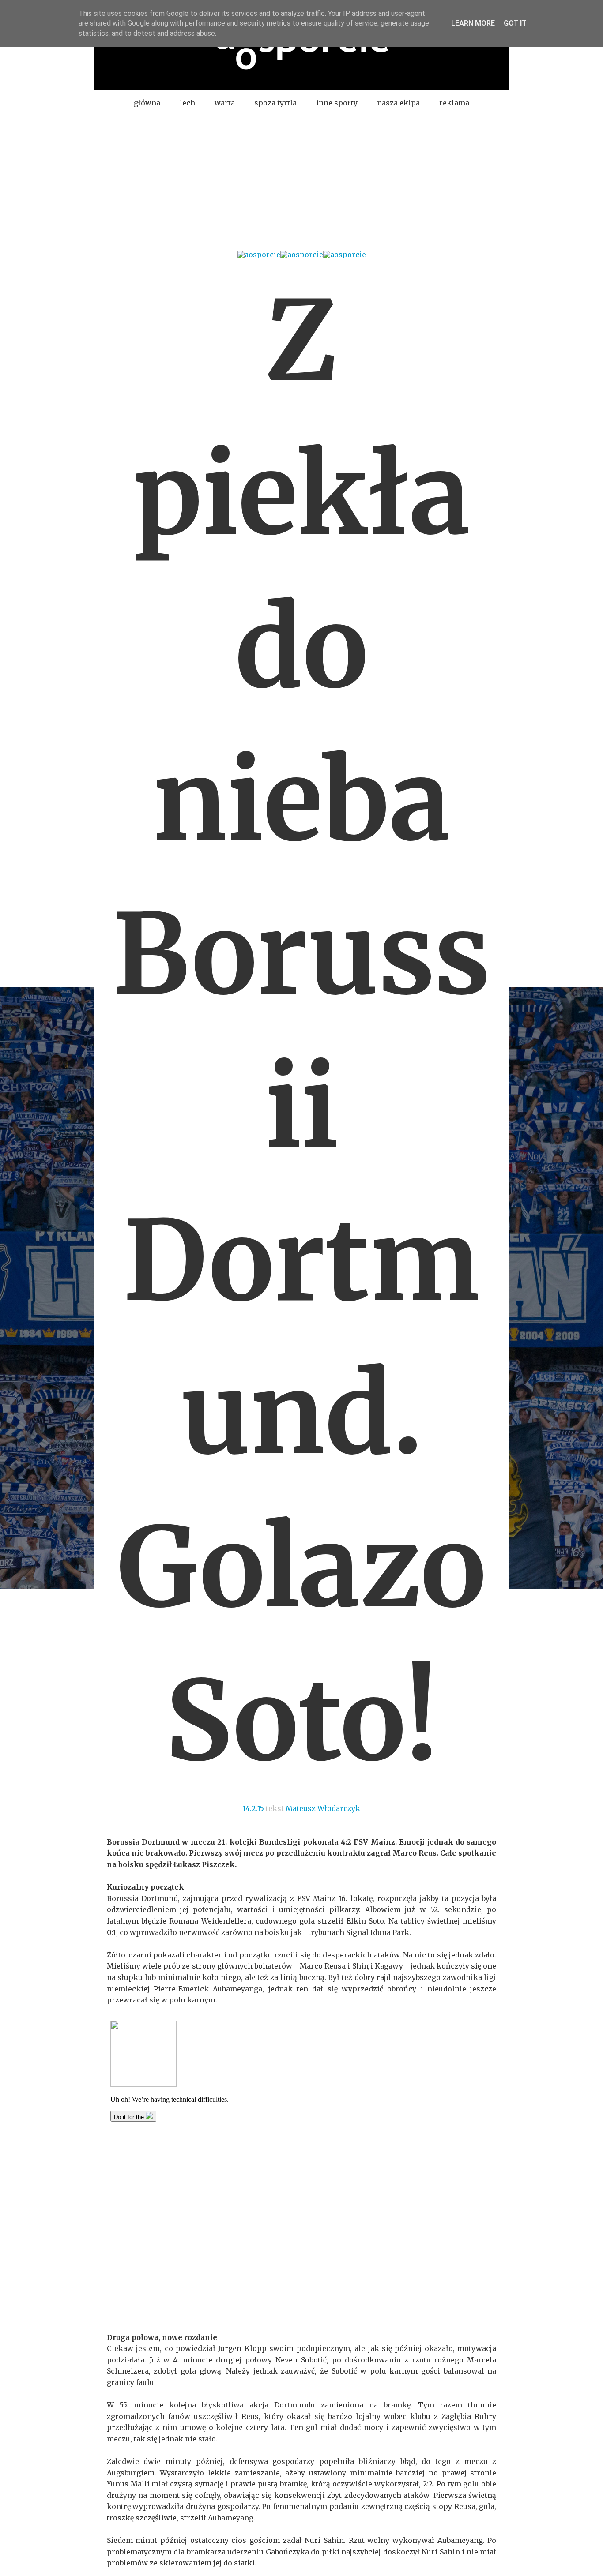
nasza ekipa (398, 103)
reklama (454, 103)
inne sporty (337, 103)
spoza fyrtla (275, 103)
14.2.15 (253, 1808)
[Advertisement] (301, 182)
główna (147, 103)
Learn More (473, 23)
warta (225, 103)
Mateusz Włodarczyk (323, 1808)
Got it (515, 23)
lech (187, 103)
